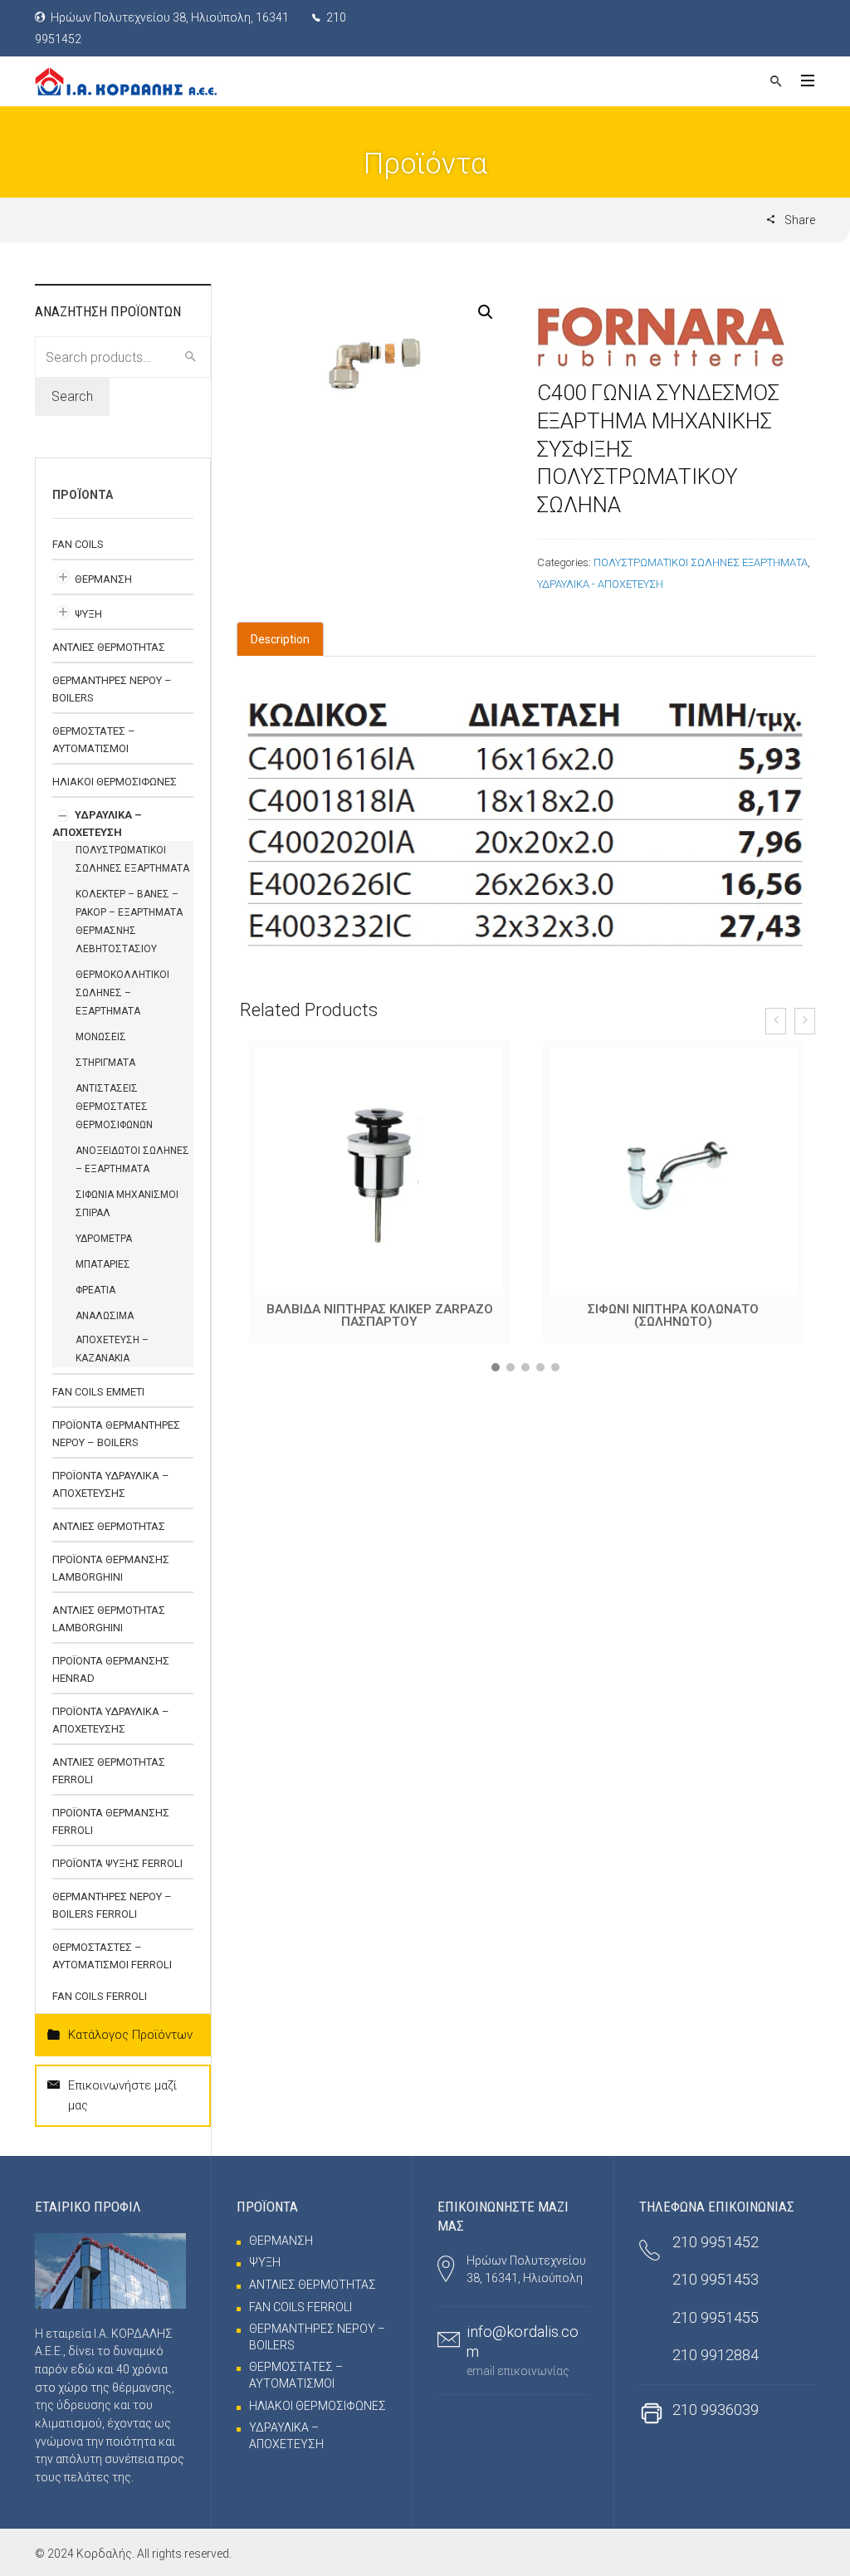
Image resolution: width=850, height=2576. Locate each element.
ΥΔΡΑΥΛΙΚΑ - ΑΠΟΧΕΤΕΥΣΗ (600, 584)
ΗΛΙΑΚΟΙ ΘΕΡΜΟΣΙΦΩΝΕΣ (115, 782)
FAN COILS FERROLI (100, 1996)
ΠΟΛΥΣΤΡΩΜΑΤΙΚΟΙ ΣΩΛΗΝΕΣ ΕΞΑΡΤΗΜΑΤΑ (701, 562)
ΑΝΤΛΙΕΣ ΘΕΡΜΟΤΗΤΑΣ (109, 647)
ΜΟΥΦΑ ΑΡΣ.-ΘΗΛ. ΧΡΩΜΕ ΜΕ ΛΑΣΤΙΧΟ (673, 1309)
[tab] (280, 639)
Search (72, 396)
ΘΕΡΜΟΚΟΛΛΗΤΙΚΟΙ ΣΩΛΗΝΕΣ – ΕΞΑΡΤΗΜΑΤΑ (122, 993)
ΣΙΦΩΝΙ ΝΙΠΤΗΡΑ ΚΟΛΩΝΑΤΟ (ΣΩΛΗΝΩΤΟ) (379, 1315)
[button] (496, 1367)
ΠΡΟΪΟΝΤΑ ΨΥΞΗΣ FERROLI (117, 1863)
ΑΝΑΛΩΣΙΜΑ (105, 1316)
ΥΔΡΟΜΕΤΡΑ (104, 1239)
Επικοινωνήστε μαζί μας (122, 2095)
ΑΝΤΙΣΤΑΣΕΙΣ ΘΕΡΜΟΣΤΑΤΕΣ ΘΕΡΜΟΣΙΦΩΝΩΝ (114, 1107)
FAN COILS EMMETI (98, 1392)
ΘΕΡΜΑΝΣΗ (103, 579)
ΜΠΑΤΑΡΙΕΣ (103, 1264)
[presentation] (776, 1021)
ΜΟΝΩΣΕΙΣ (101, 1037)
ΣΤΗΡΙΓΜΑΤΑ (105, 1063)
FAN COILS (78, 544)
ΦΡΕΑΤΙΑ (95, 1290)
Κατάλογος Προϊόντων (130, 2035)
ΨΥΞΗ (88, 614)
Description (280, 639)
